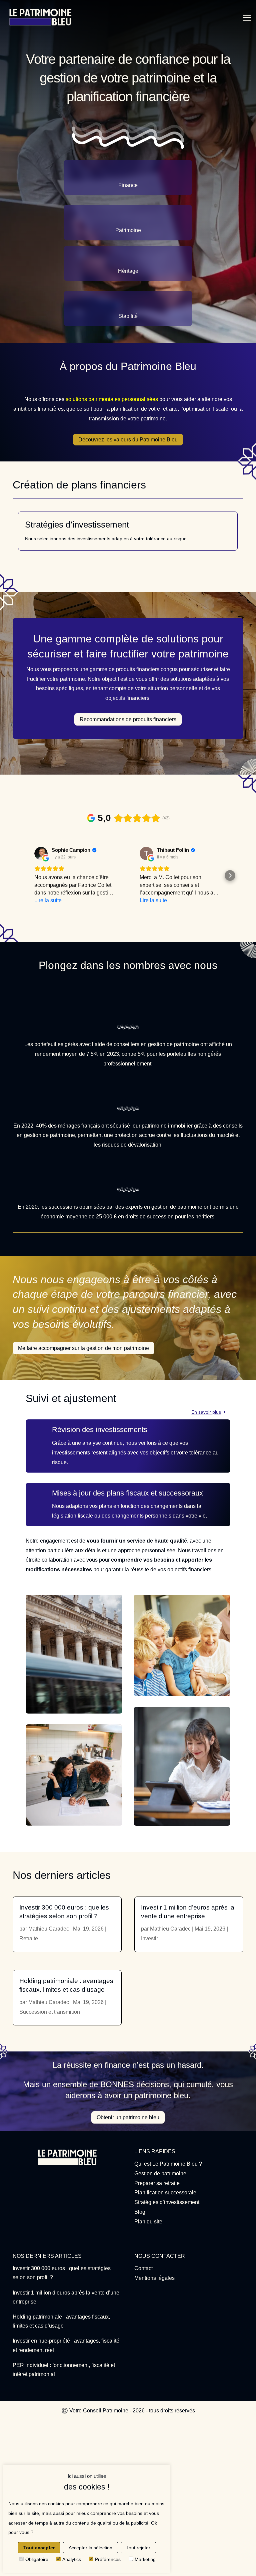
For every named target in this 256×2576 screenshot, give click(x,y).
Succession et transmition (50, 2012)
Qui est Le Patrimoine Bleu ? (168, 2164)
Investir (149, 1938)
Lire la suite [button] (48, 900)
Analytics (72, 2559)
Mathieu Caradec (49, 1929)
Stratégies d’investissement (167, 2202)
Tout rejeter (138, 2548)
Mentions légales (154, 2278)
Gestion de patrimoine (160, 2173)
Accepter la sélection (90, 2548)
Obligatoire (37, 2559)
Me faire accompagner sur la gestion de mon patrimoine (83, 1348)
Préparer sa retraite (157, 2183)
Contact (143, 2268)
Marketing (145, 2559)
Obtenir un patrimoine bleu (128, 2117)
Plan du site (148, 2222)
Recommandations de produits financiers (128, 719)
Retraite (29, 1938)
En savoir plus (206, 1412)
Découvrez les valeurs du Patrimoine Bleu (128, 440)
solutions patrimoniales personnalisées (112, 399)
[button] (26, 875)
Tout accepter (39, 2548)
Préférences (108, 2559)
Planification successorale (165, 2193)
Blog (140, 2212)
